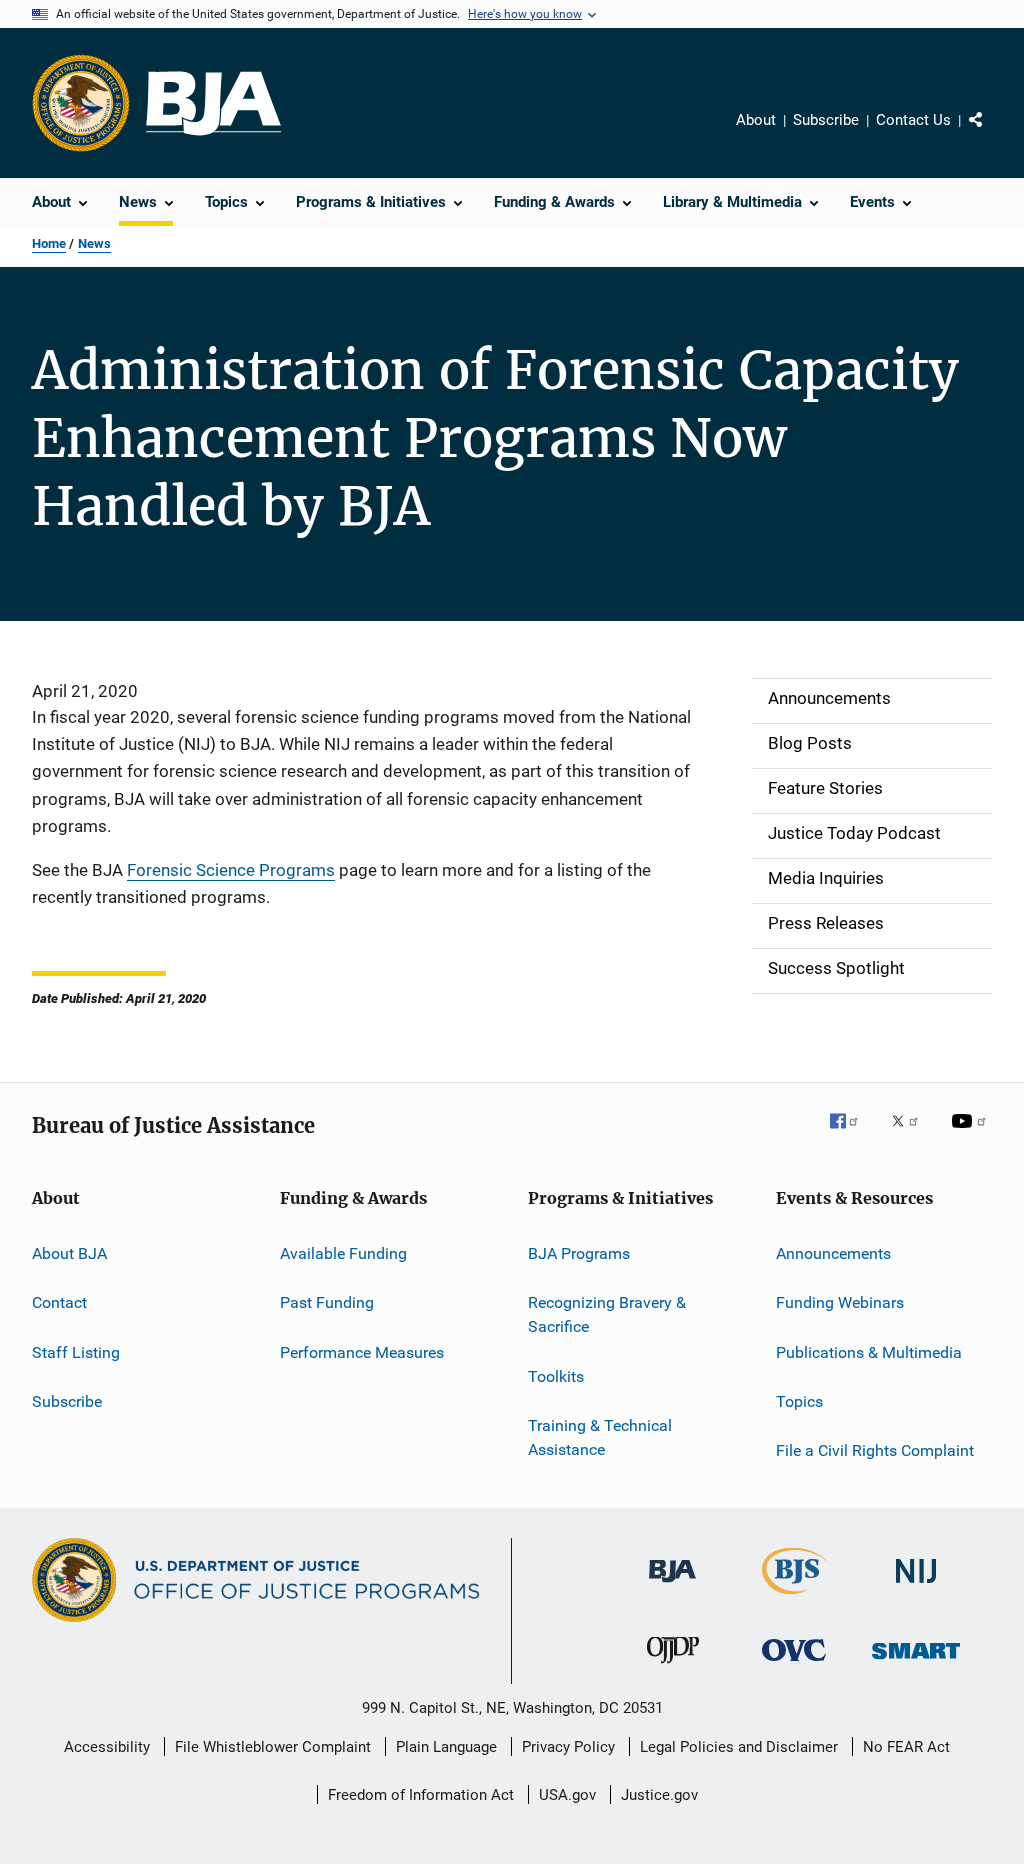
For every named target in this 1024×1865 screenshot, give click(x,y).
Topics (799, 1401)
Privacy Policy (568, 1747)
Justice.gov (659, 1795)
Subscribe (826, 120)
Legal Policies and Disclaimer (739, 1747)
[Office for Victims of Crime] (794, 1664)
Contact (59, 1302)
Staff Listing (76, 1352)
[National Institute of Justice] (916, 1586)
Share (992, 134)
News (94, 243)
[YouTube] (972, 1135)
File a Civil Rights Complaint (875, 1450)
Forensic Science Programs (231, 870)
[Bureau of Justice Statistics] (794, 1598)
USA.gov (567, 1795)
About (756, 120)
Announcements (833, 1253)
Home (49, 243)
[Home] (213, 103)
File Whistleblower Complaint (273, 1747)
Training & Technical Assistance (600, 1437)
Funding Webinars (840, 1302)
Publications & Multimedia (869, 1352)
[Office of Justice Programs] (81, 103)
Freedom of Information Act (421, 1795)
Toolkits (556, 1375)
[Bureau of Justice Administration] (672, 1586)
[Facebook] (852, 1135)
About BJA (69, 1253)
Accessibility (107, 1747)
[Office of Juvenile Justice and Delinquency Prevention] (673, 1667)
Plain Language (446, 1747)
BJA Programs (579, 1253)
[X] (912, 1135)
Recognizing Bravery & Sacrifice (607, 1314)
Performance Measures (362, 1352)
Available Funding (343, 1253)
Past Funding (327, 1302)
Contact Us (913, 120)
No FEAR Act (906, 1747)
